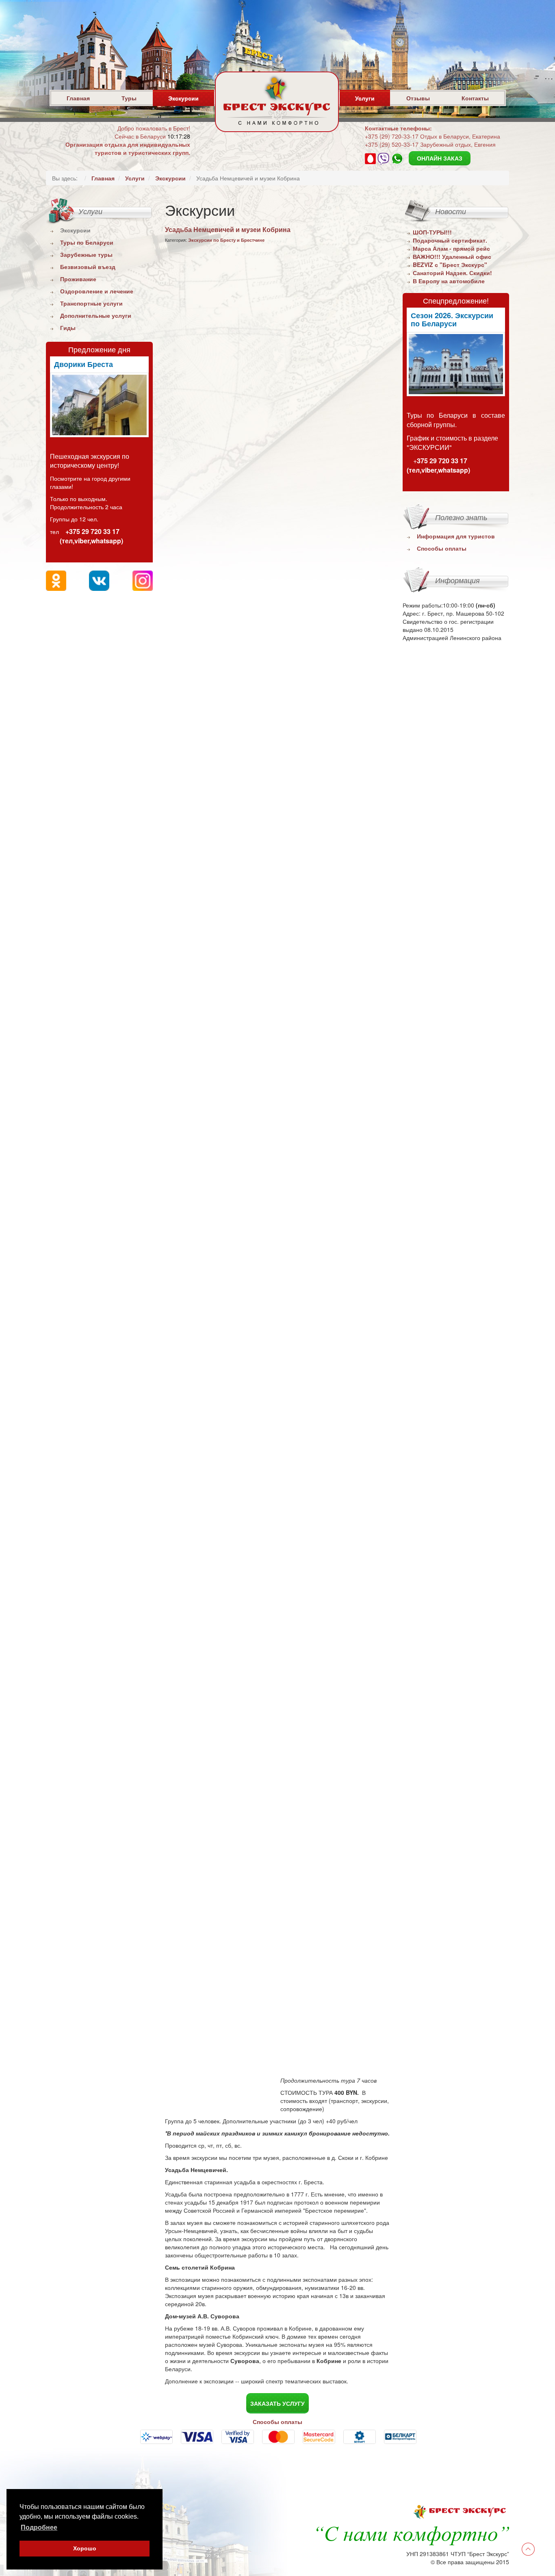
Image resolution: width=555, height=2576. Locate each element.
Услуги (365, 98)
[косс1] (456, 364)
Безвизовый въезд (88, 267)
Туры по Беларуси (87, 242)
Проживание (78, 279)
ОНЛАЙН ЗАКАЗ (440, 158)
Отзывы (418, 98)
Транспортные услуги (91, 303)
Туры (129, 98)
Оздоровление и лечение (97, 291)
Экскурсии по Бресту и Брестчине (226, 240)
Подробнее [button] (39, 2527)
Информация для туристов (456, 536)
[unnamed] (99, 405)
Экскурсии (183, 98)
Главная (78, 98)
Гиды (68, 328)
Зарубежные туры (86, 254)
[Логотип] (277, 122)
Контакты (475, 98)
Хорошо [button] (85, 2548)
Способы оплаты (442, 548)
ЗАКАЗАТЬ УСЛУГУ (277, 2403)
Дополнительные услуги (96, 315)
